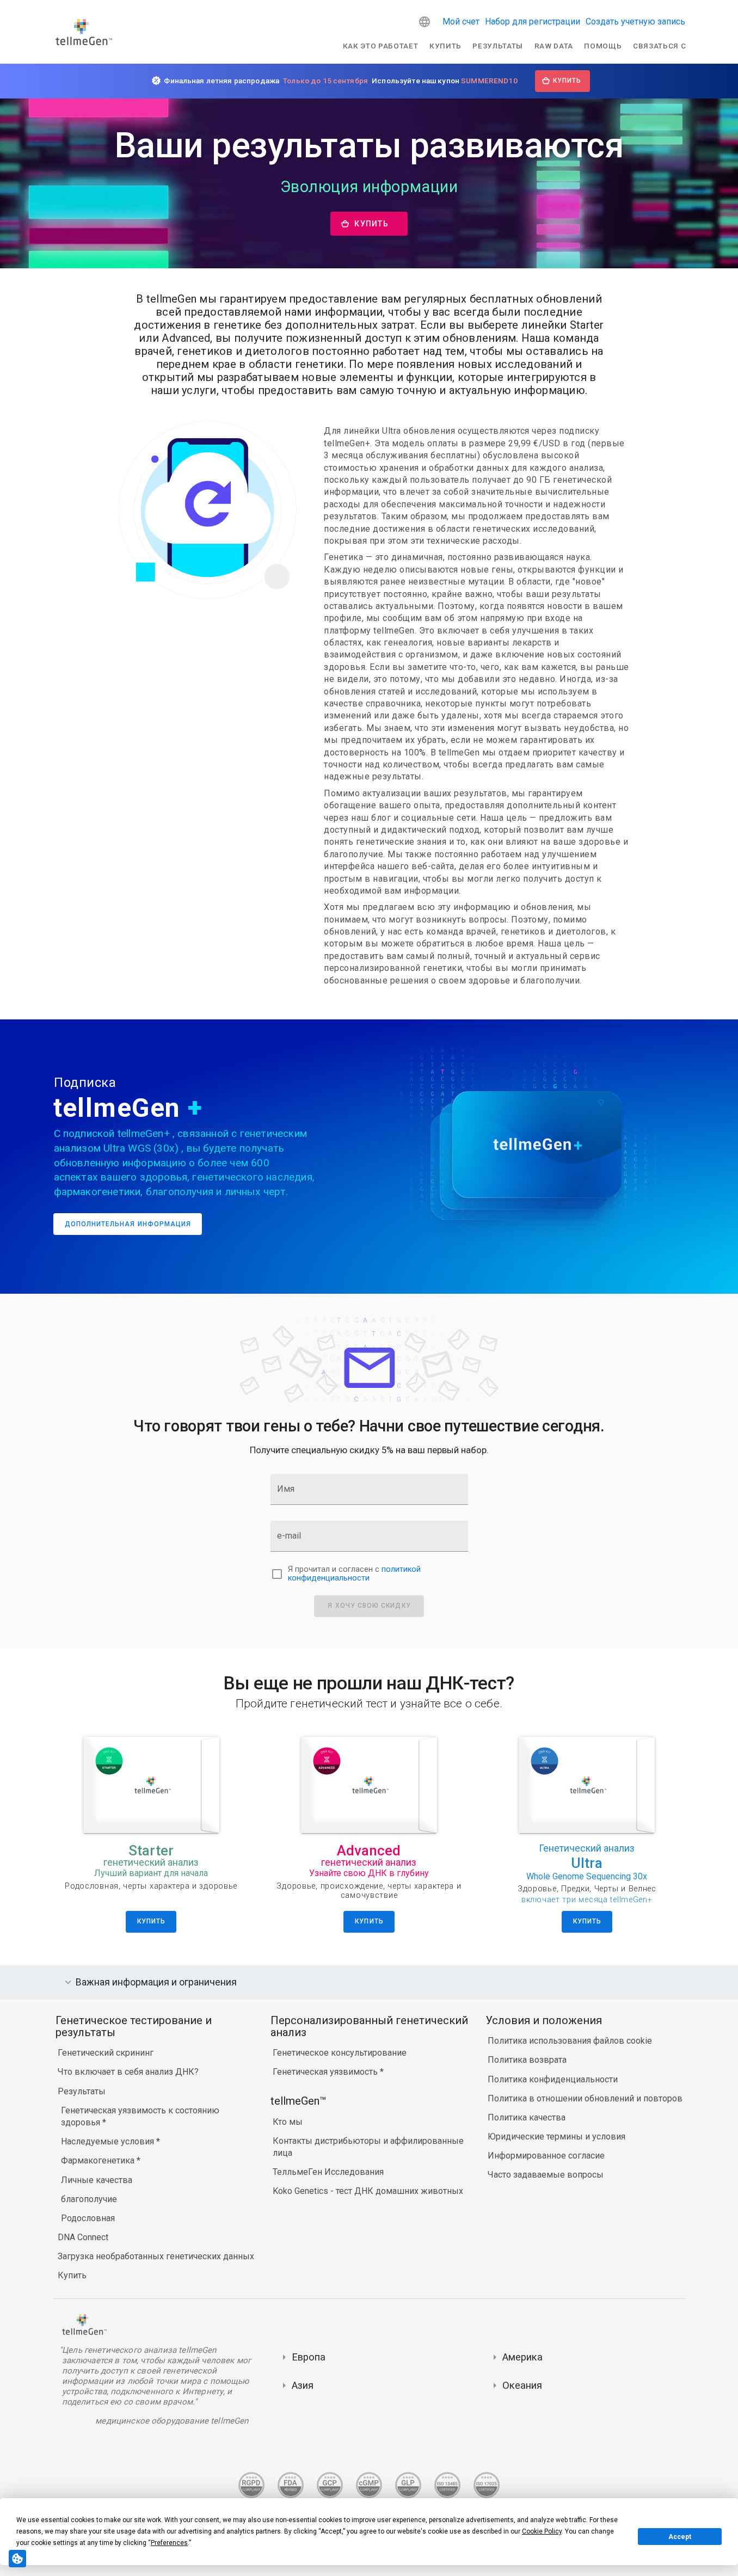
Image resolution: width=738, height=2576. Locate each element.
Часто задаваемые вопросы (546, 2175)
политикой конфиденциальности (354, 1574)
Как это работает (381, 46)
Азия (303, 2385)
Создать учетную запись (635, 21)
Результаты (498, 46)
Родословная (88, 2218)
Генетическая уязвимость (326, 2072)
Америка (522, 2357)
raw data (554, 46)
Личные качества (97, 2180)
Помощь (603, 46)
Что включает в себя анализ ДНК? (128, 2072)
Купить (445, 46)
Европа (309, 2357)
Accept (680, 2537)
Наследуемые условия (109, 2141)
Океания (522, 2385)
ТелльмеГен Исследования (328, 2172)
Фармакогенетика (99, 2160)
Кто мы (288, 2122)
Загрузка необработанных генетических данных (156, 2256)
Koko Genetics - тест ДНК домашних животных (368, 2191)
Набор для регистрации (533, 21)
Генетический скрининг (106, 2053)
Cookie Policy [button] (542, 2531)
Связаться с (659, 46)
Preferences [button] (169, 2543)
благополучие (89, 2199)
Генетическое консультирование (340, 2053)
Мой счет (461, 21)
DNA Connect (83, 2237)
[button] (425, 22)
